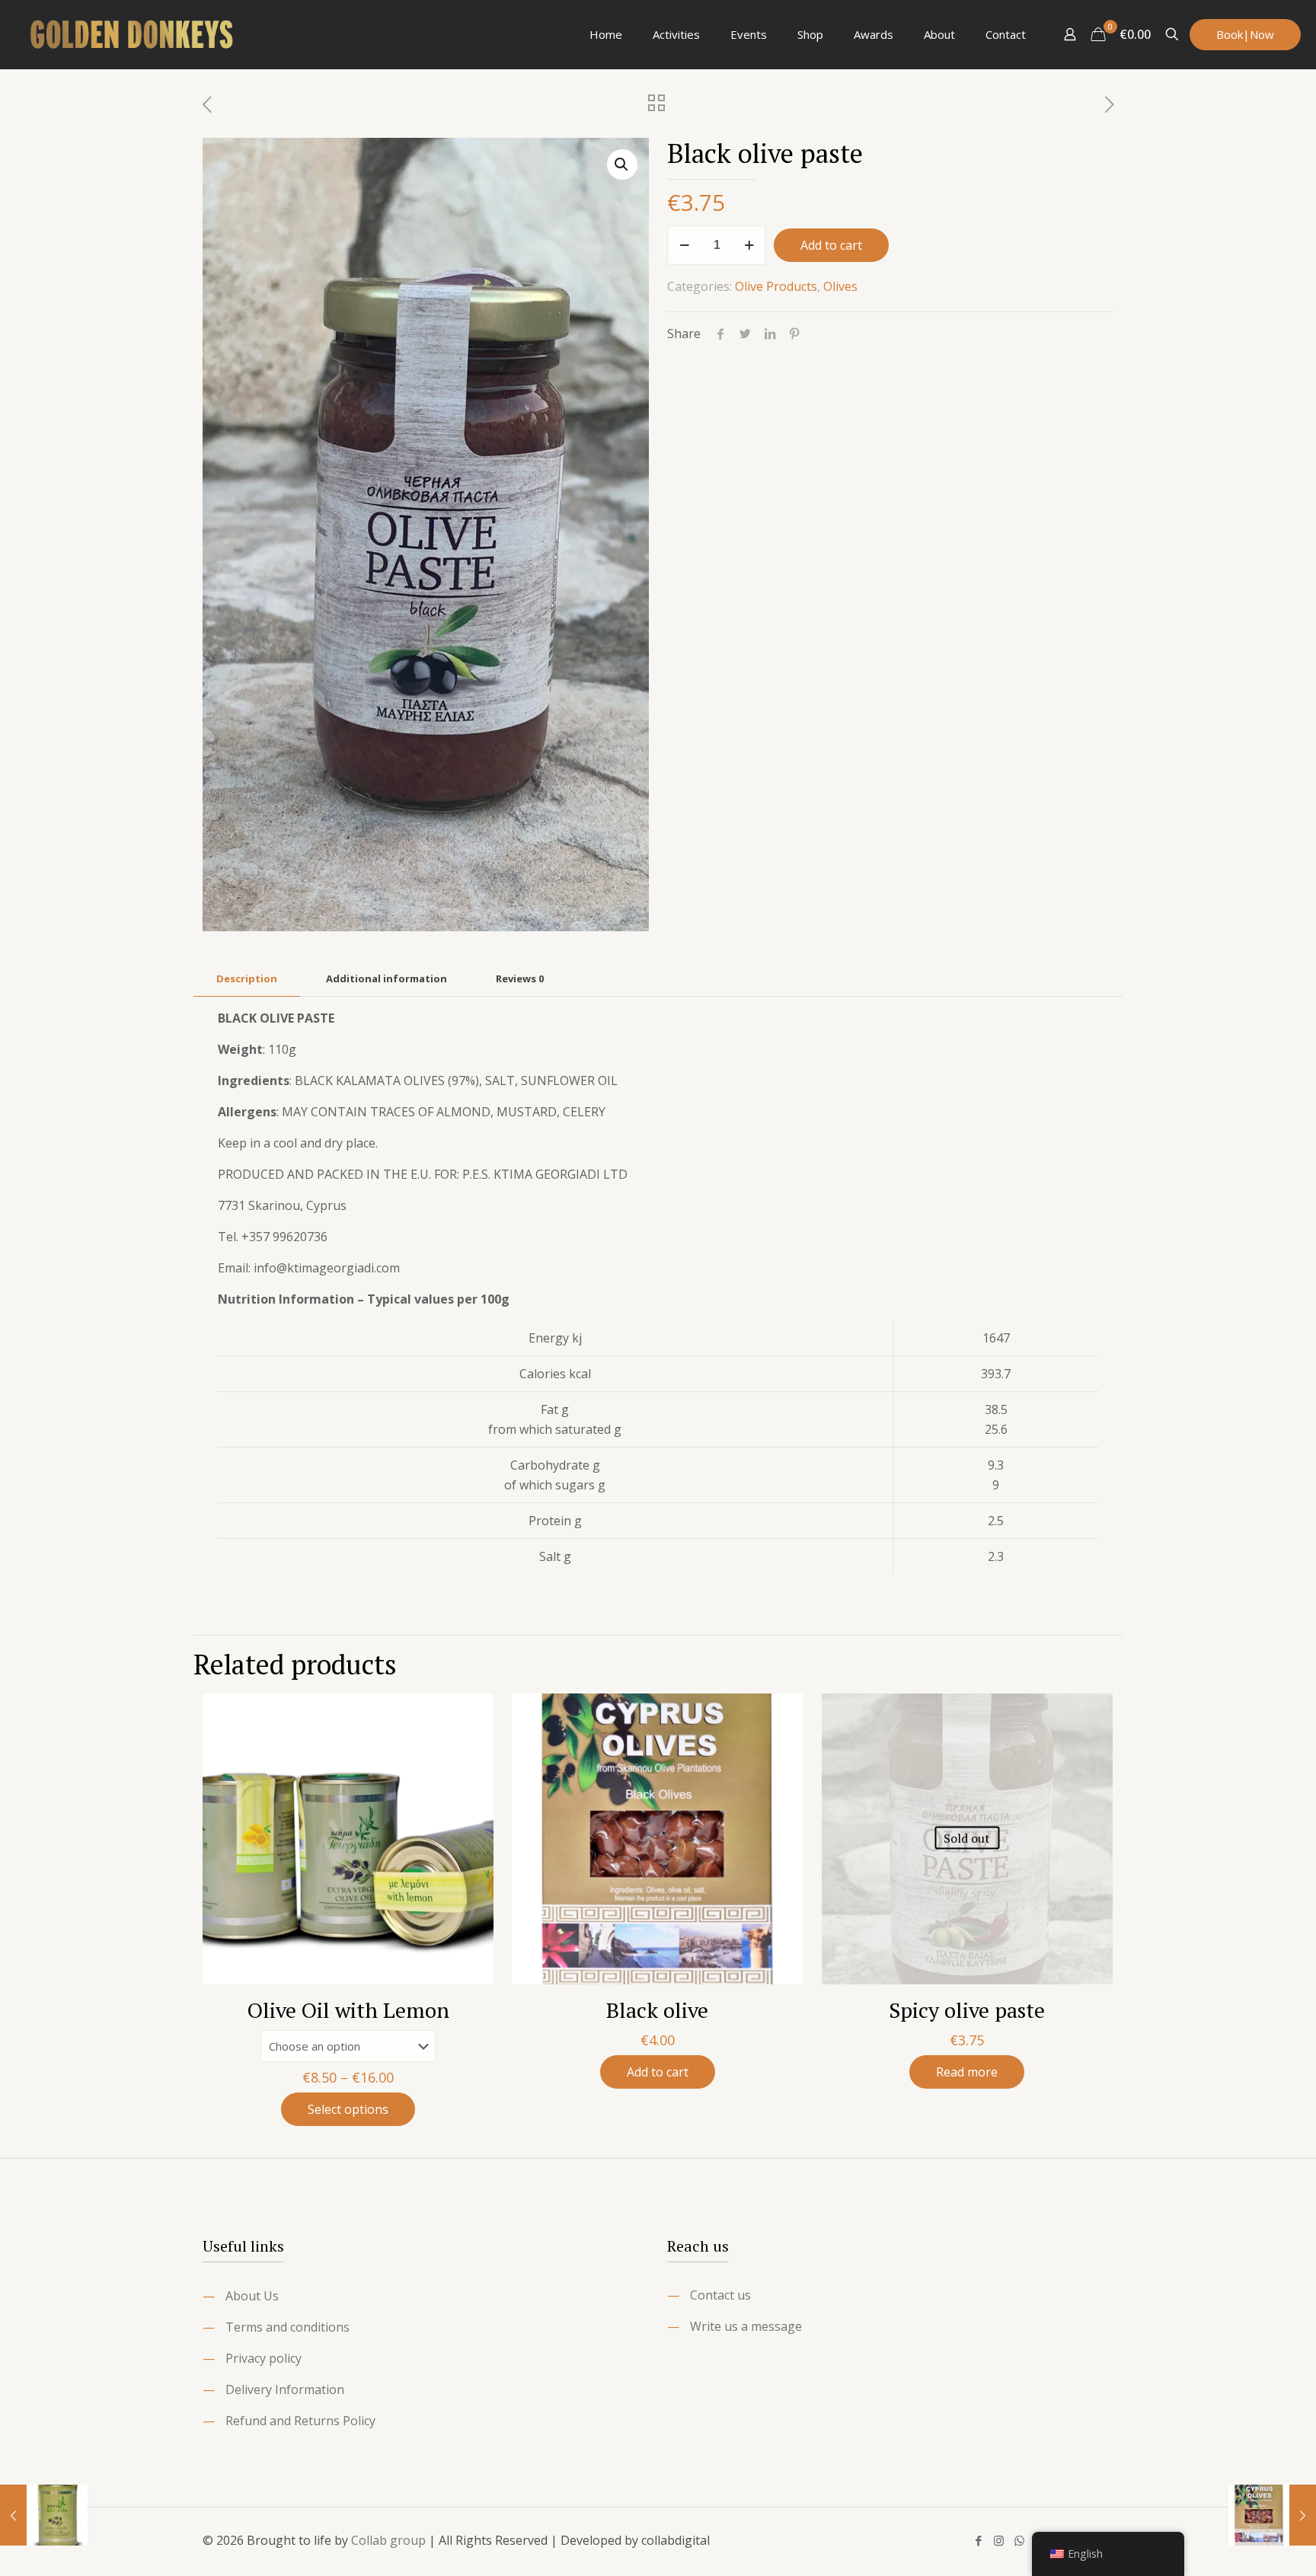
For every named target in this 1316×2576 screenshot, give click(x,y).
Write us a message (746, 2326)
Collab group (388, 2540)
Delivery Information (285, 2389)
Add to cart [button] (658, 2072)
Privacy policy (264, 2358)
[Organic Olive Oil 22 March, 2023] (44, 2515)
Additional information (386, 978)
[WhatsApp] (1019, 2540)
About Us (252, 2296)
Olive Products (776, 286)
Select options (348, 2109)
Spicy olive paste (967, 2010)
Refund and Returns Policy (300, 2421)
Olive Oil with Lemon (348, 2010)
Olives (840, 286)
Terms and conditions (287, 2327)
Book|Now (1245, 34)
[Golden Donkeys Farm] (133, 34)
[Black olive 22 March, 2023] (1272, 2515)
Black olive (657, 2010)
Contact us (720, 2295)
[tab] (247, 979)
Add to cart (831, 245)
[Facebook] (978, 2540)
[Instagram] (999, 2540)
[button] (622, 164)
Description (247, 978)
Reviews (520, 978)
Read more (967, 2072)
